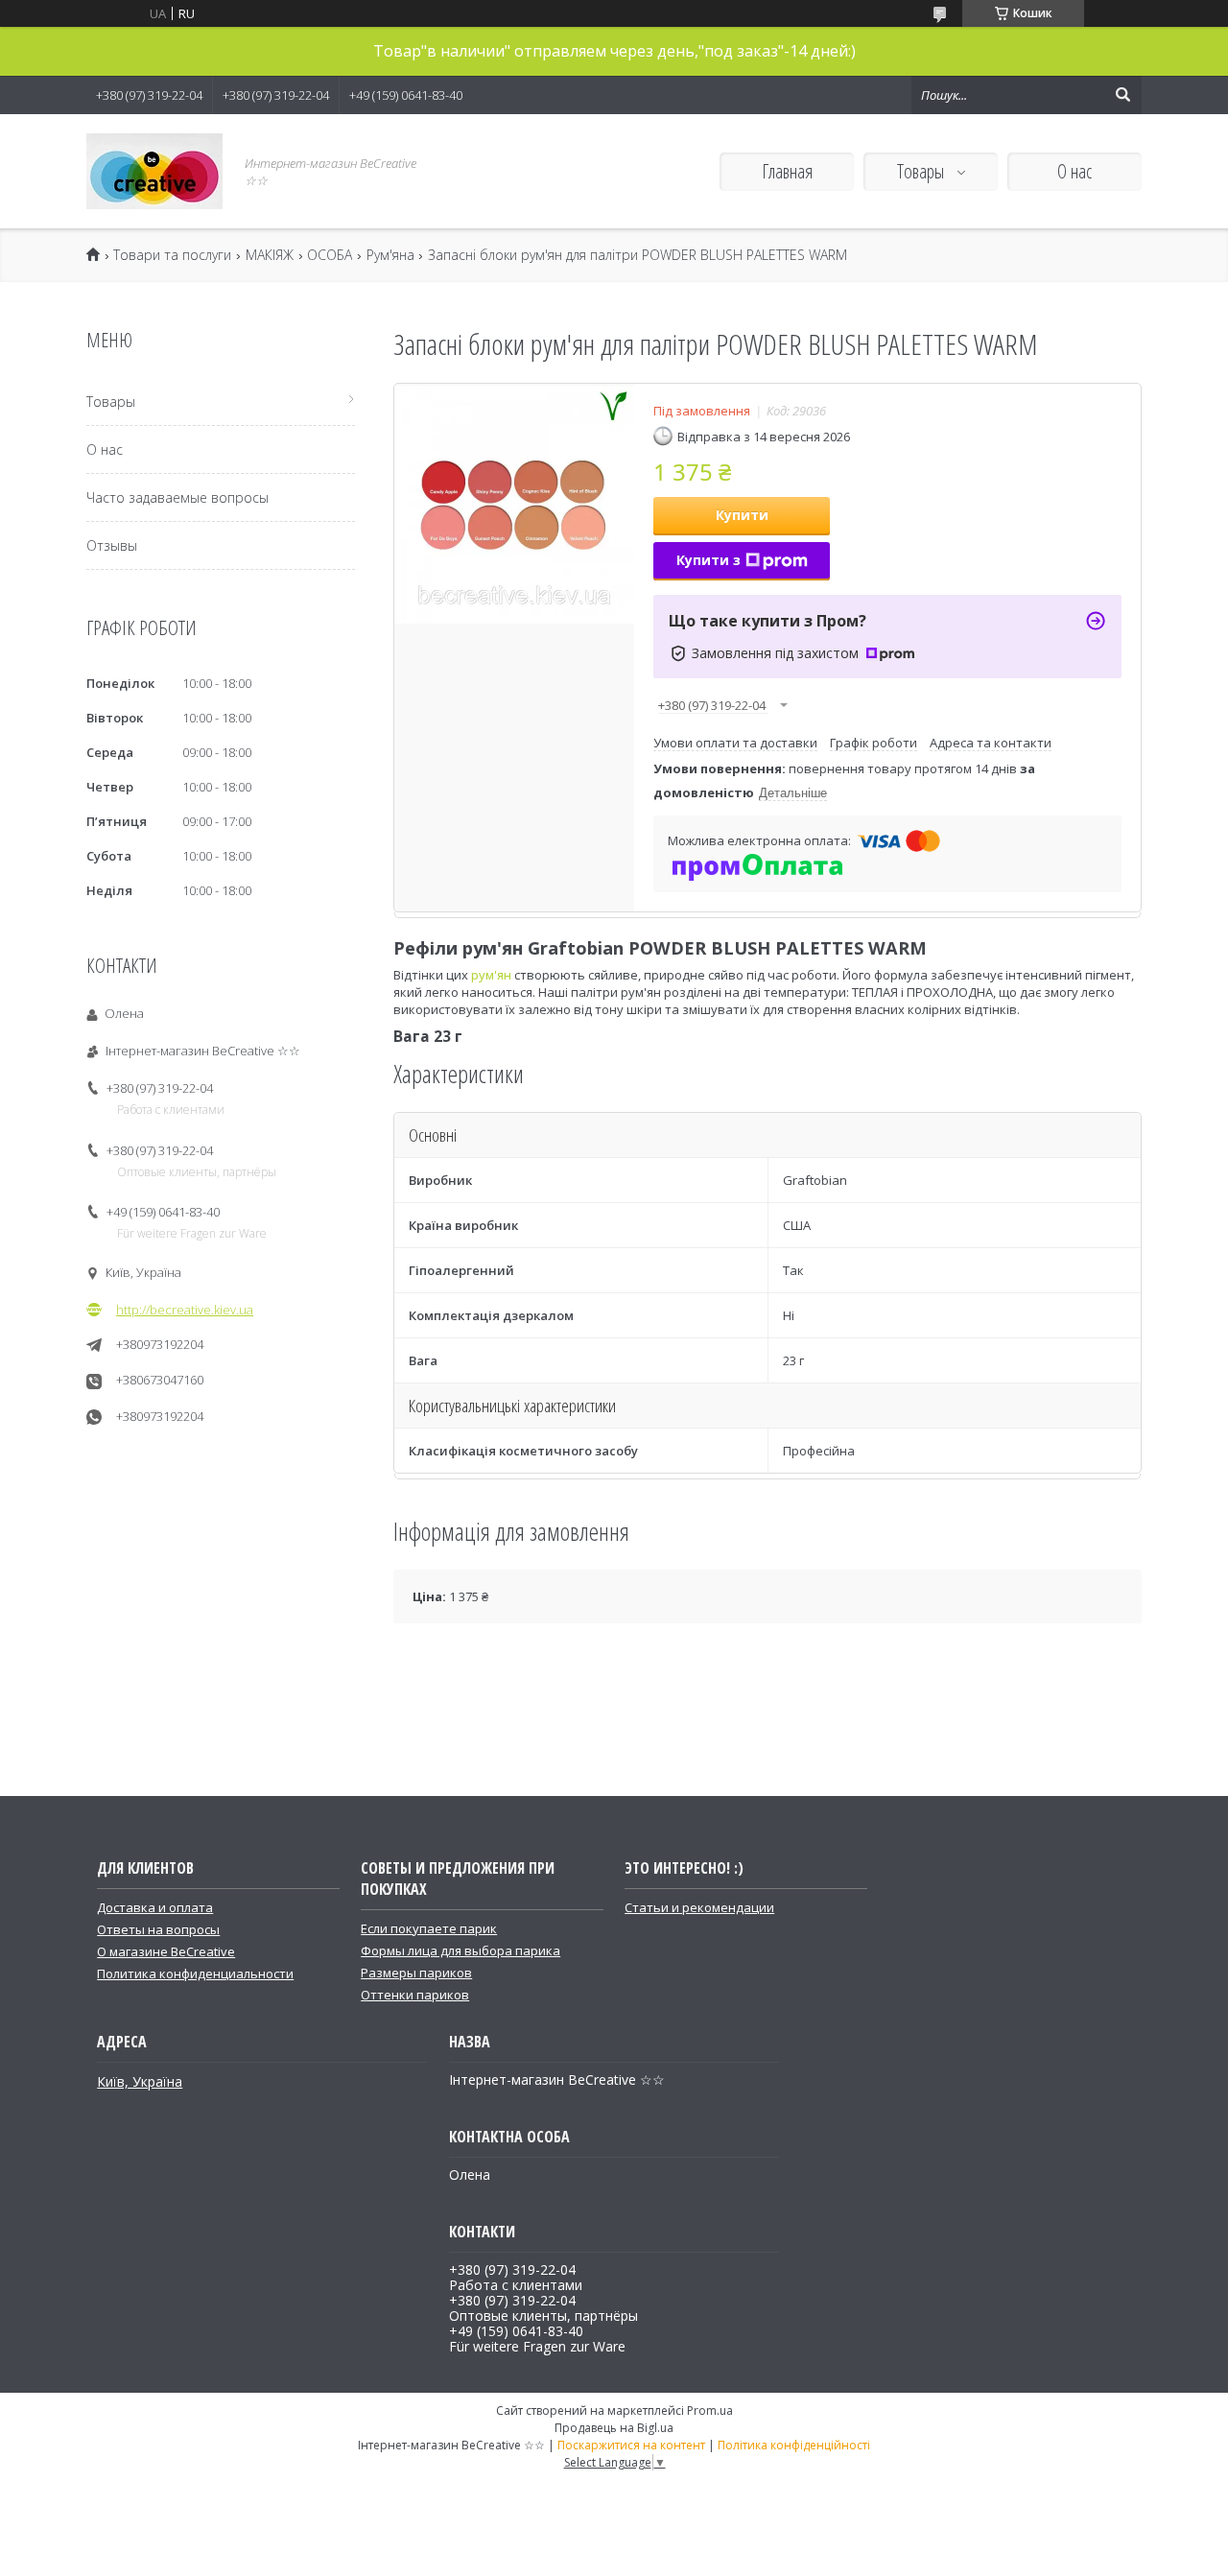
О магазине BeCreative (166, 1951)
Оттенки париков (415, 1995)
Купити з (708, 560)
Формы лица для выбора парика (460, 1950)
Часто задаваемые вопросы (177, 497)
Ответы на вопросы (158, 1929)
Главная (787, 171)
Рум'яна (390, 255)
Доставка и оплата (155, 1907)
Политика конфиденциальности (195, 1973)
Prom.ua (710, 2411)
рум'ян (491, 975)
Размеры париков (416, 1973)
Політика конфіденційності (794, 2445)
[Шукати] (1122, 95)
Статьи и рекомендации (699, 1907)
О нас (1074, 171)
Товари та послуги (172, 255)
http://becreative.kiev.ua (185, 1310)
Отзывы (112, 545)
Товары (922, 171)
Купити (742, 515)
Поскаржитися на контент (631, 2445)
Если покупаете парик (429, 1928)
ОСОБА (330, 255)
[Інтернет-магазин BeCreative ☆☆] (154, 171)
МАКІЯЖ (270, 255)
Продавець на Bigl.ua (614, 2428)
